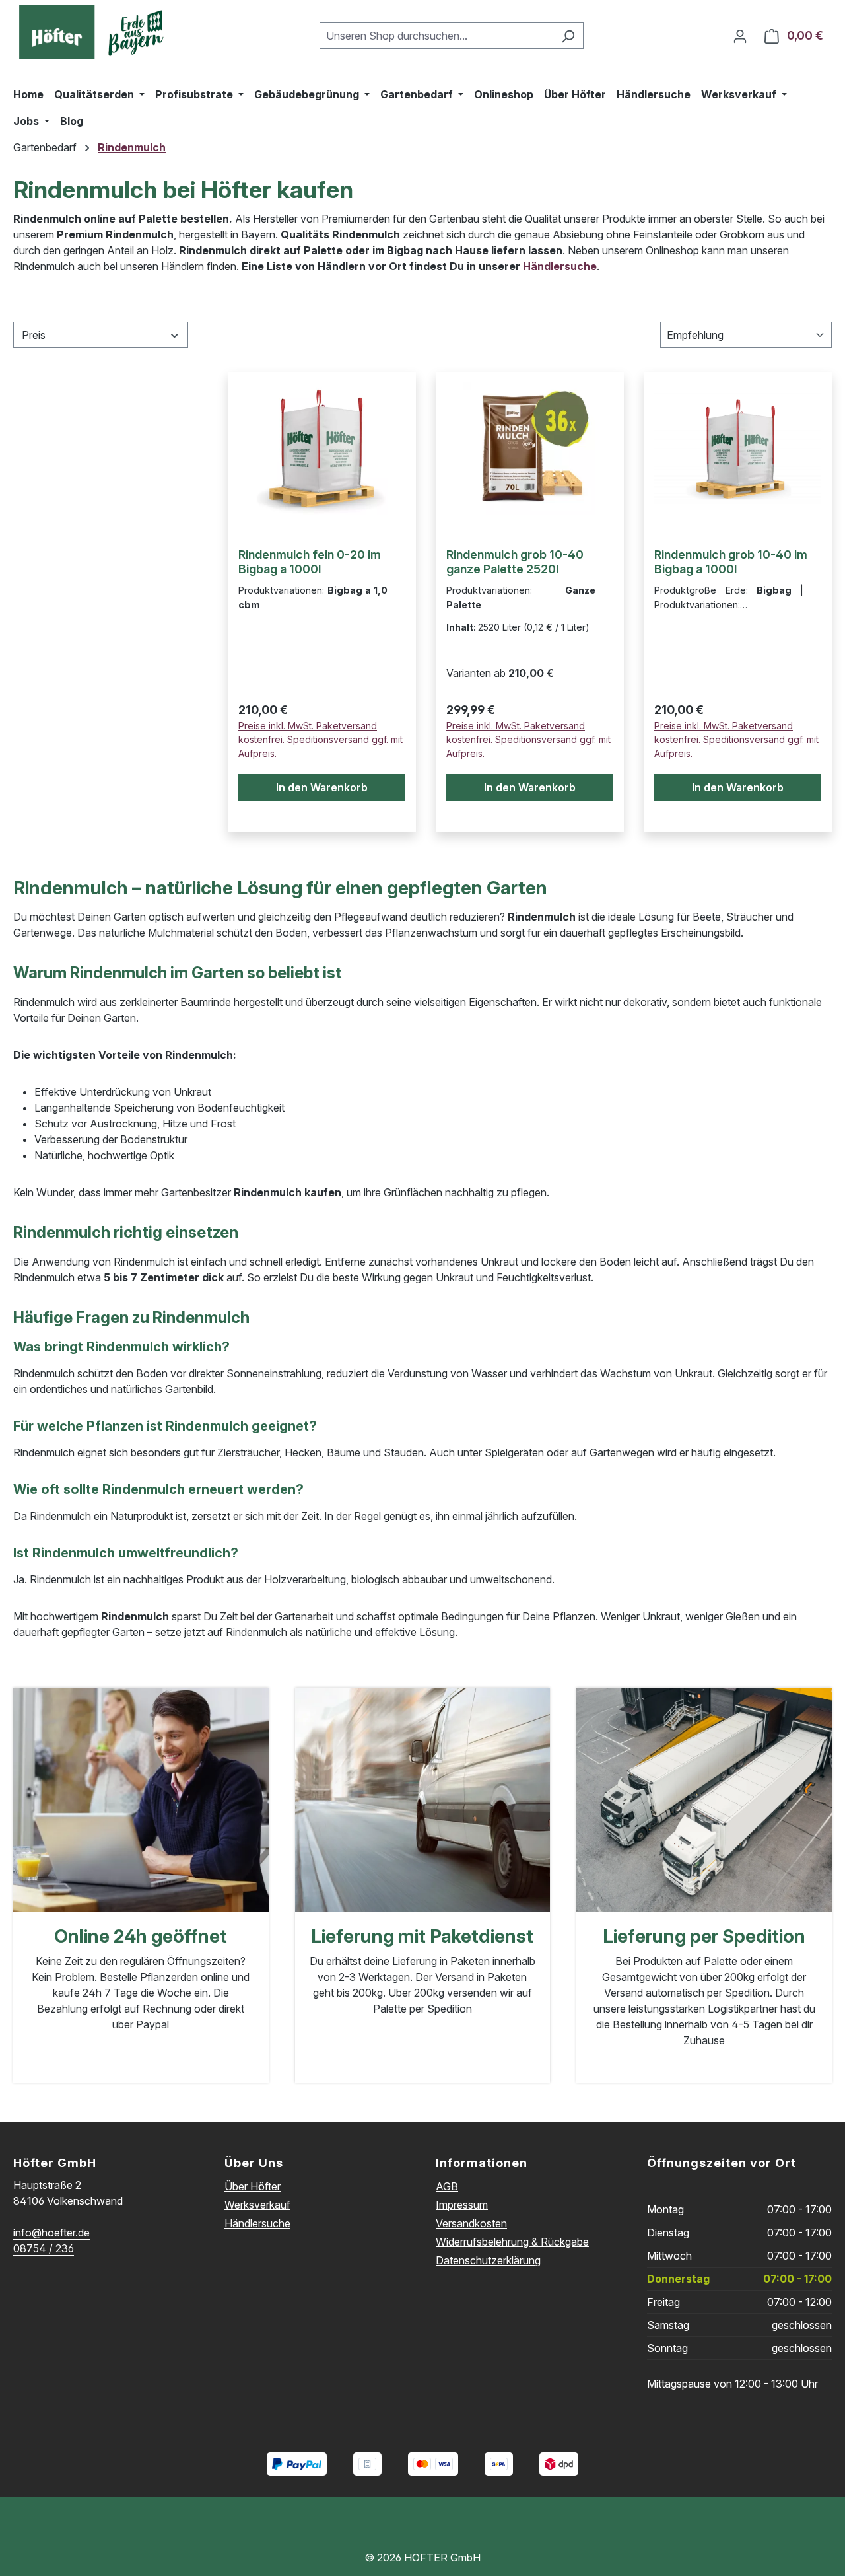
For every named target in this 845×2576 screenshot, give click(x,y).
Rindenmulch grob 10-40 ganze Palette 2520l (515, 562)
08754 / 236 (44, 2248)
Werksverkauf (257, 2205)
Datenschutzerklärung (488, 2260)
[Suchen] (568, 36)
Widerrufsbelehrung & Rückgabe (512, 2242)
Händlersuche (560, 266)
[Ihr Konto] (740, 36)
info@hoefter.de (51, 2233)
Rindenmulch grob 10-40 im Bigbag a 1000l (731, 562)
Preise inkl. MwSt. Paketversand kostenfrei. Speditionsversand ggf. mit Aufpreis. (321, 739)
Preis (34, 335)
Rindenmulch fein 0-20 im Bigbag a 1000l (310, 562)
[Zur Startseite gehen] (96, 33)
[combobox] (436, 36)
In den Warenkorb (322, 787)
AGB (447, 2186)
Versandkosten (471, 2223)
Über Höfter (253, 2186)
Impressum (462, 2205)
